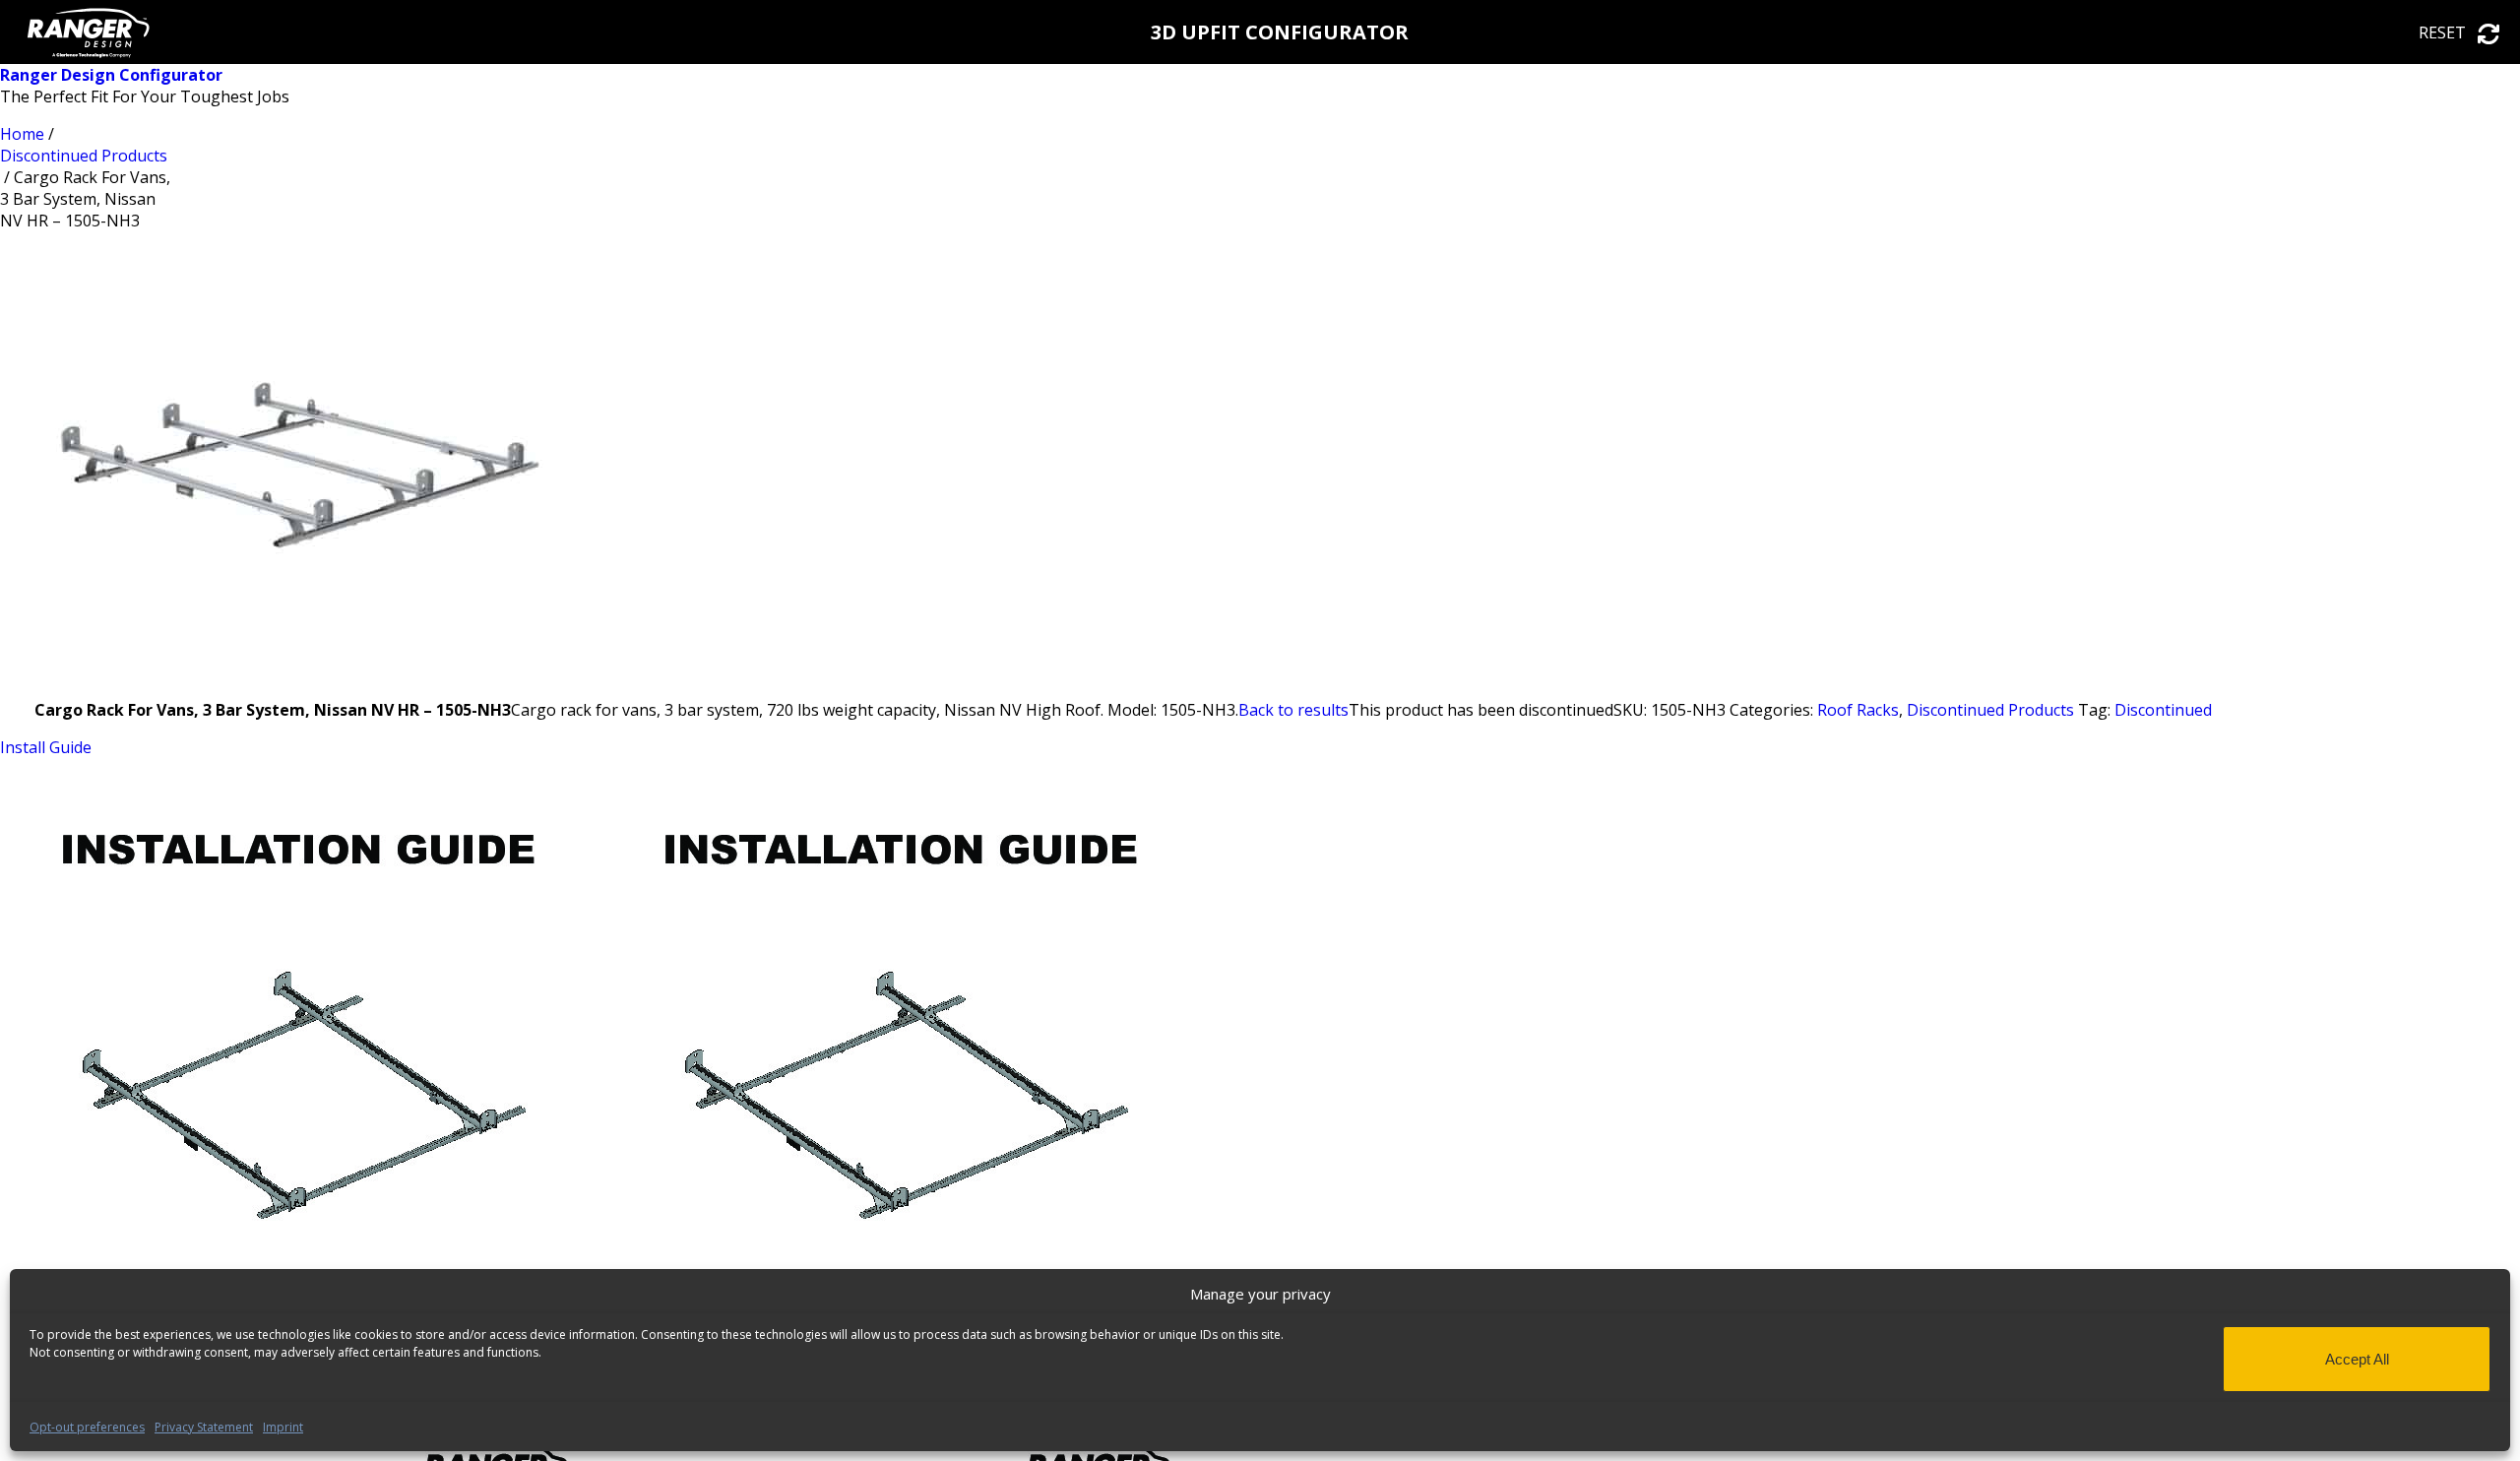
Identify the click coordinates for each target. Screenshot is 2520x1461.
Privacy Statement (204, 1427)
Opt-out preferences (87, 1427)
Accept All (2357, 1359)
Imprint (283, 1427)
